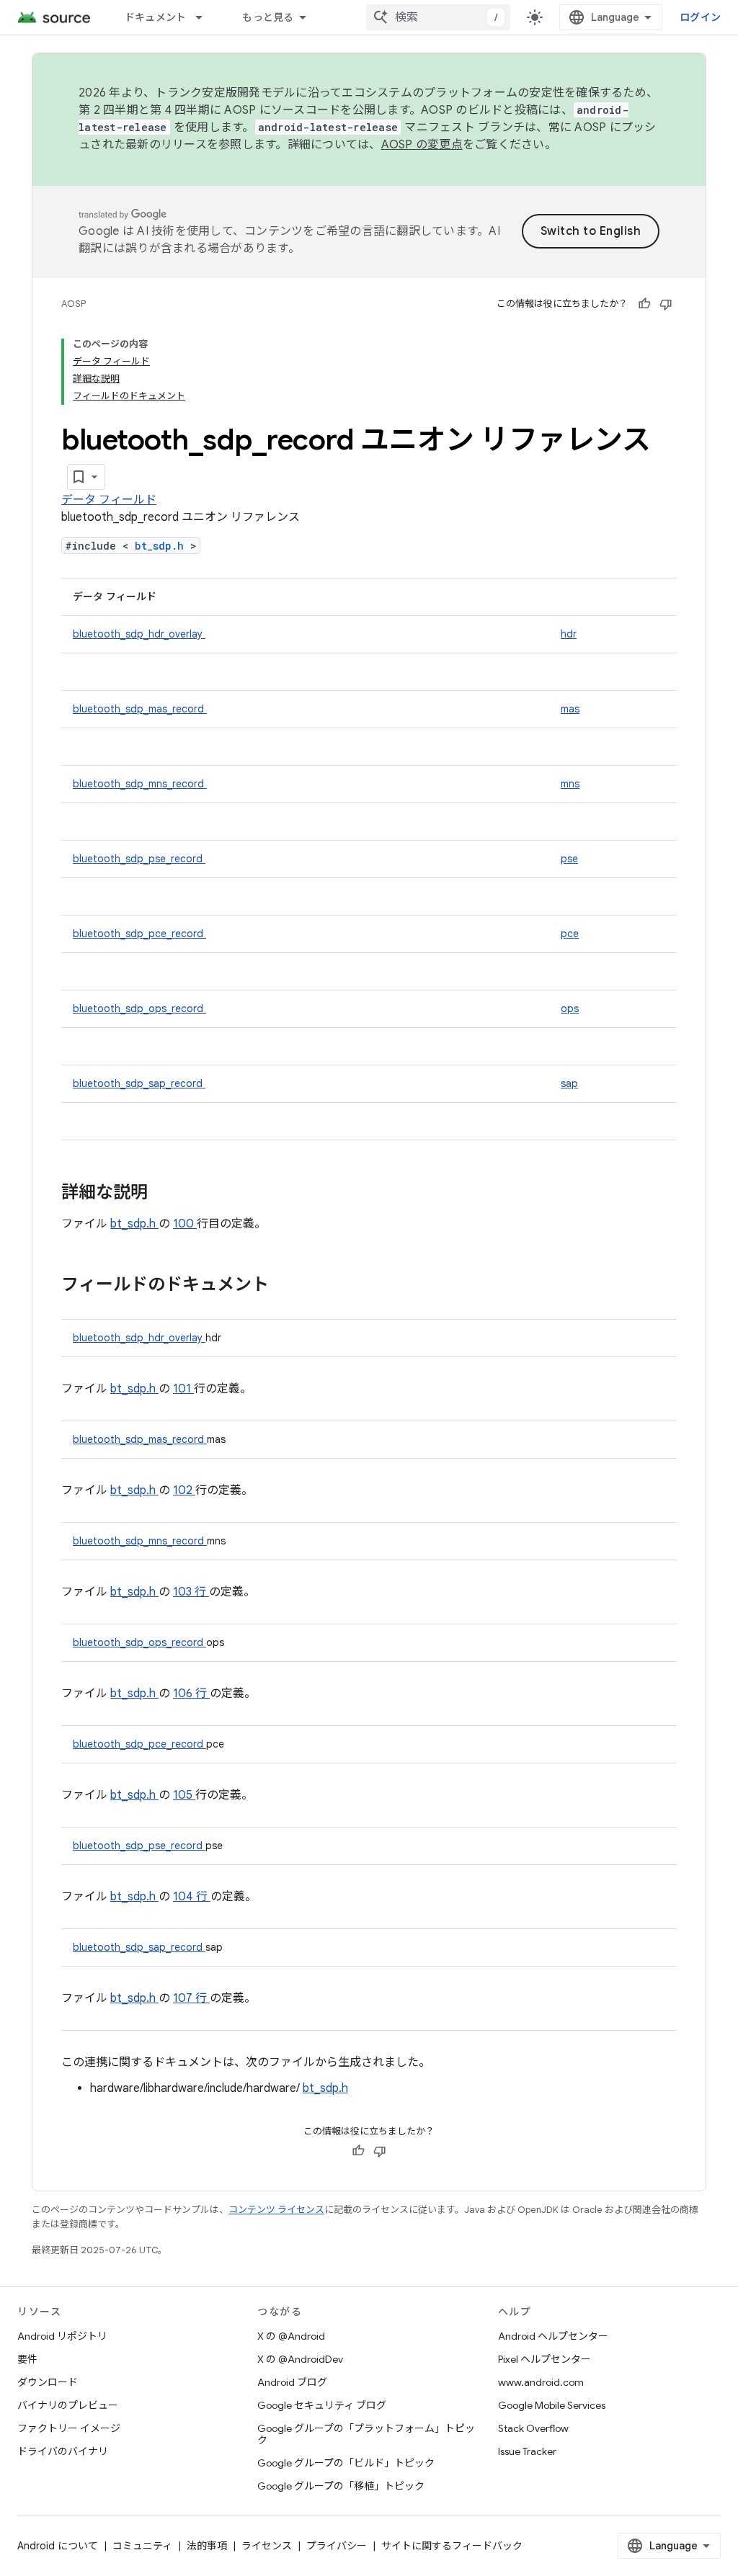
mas (570, 709)
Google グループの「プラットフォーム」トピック (366, 2434)
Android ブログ (292, 2382)
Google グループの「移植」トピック (341, 2486)
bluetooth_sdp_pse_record (139, 859)
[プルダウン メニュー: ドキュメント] (205, 17)
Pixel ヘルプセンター (544, 2359)
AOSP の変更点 (422, 145)
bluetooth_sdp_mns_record (140, 784)
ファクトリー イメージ (69, 2428)
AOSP (74, 304)
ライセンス (267, 2546)
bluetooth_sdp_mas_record (140, 709)
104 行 (192, 1897)
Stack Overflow (533, 2428)
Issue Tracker (527, 2451)
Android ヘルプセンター (553, 2336)
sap (569, 1083)
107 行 (191, 1998)
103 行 (191, 1592)
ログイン (700, 17)
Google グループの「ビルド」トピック (346, 2463)
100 (185, 1224)
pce (570, 934)
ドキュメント (156, 17)
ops (570, 1009)
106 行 (191, 1694)
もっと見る (268, 17)
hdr (569, 634)
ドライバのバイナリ (63, 2451)
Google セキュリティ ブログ (322, 2405)
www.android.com (541, 2382)
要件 (27, 2359)
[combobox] (438, 17)
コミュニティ (142, 2546)
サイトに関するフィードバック (452, 2546)
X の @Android (291, 2336)
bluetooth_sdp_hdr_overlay (139, 634)
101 (183, 1389)
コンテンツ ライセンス (276, 2210)
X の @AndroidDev (300, 2359)
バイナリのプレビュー (68, 2405)
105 (184, 1795)
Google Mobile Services (552, 2405)
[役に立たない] (666, 304)
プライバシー (337, 2546)
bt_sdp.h (163, 546)
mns (570, 784)
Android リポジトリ (62, 2336)
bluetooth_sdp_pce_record (139, 934)
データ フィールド (109, 500)
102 (184, 1490)
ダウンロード (48, 2382)
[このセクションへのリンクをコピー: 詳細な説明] (166, 1194)
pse (569, 859)
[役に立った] (644, 304)
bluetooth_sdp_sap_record (139, 1083)
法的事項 (207, 2546)
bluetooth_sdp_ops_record (139, 1009)
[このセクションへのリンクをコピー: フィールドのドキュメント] (288, 1286)
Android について (58, 2546)
